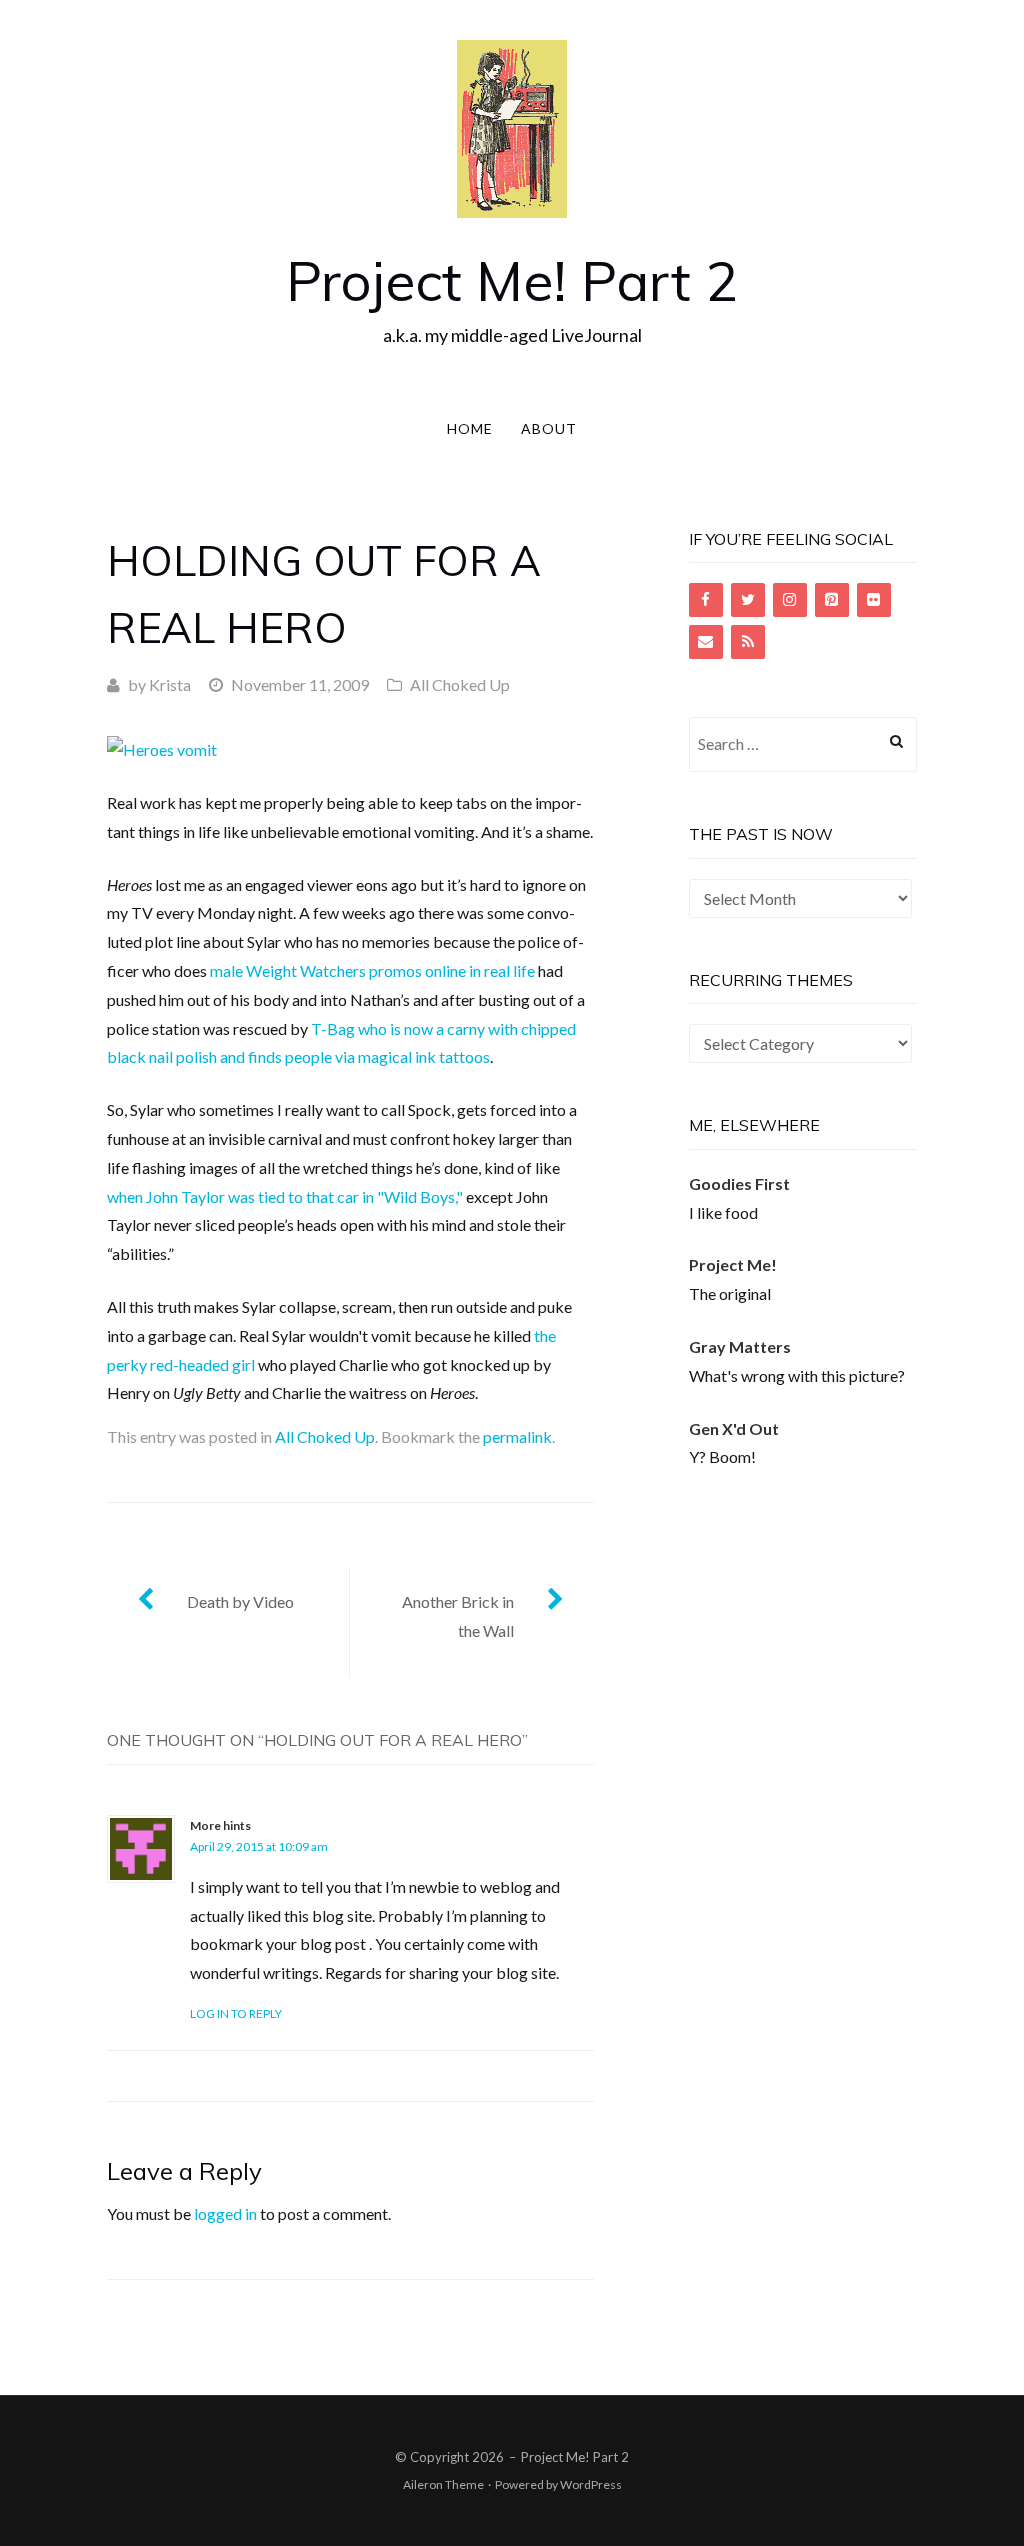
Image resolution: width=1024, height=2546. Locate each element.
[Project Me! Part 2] (512, 126)
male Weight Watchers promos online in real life (372, 970)
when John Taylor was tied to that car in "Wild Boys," (285, 1196)
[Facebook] (706, 600)
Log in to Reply (236, 2013)
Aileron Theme (443, 2484)
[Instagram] (790, 600)
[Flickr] (874, 600)
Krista (170, 684)
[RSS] (748, 642)
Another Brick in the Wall (458, 1616)
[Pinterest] (832, 600)
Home (470, 428)
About (549, 428)
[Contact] (706, 642)
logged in (225, 2213)
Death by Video (240, 1601)
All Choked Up (460, 684)
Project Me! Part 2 (512, 280)
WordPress (591, 2484)
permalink (517, 1436)
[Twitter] (748, 600)
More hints (220, 1825)
